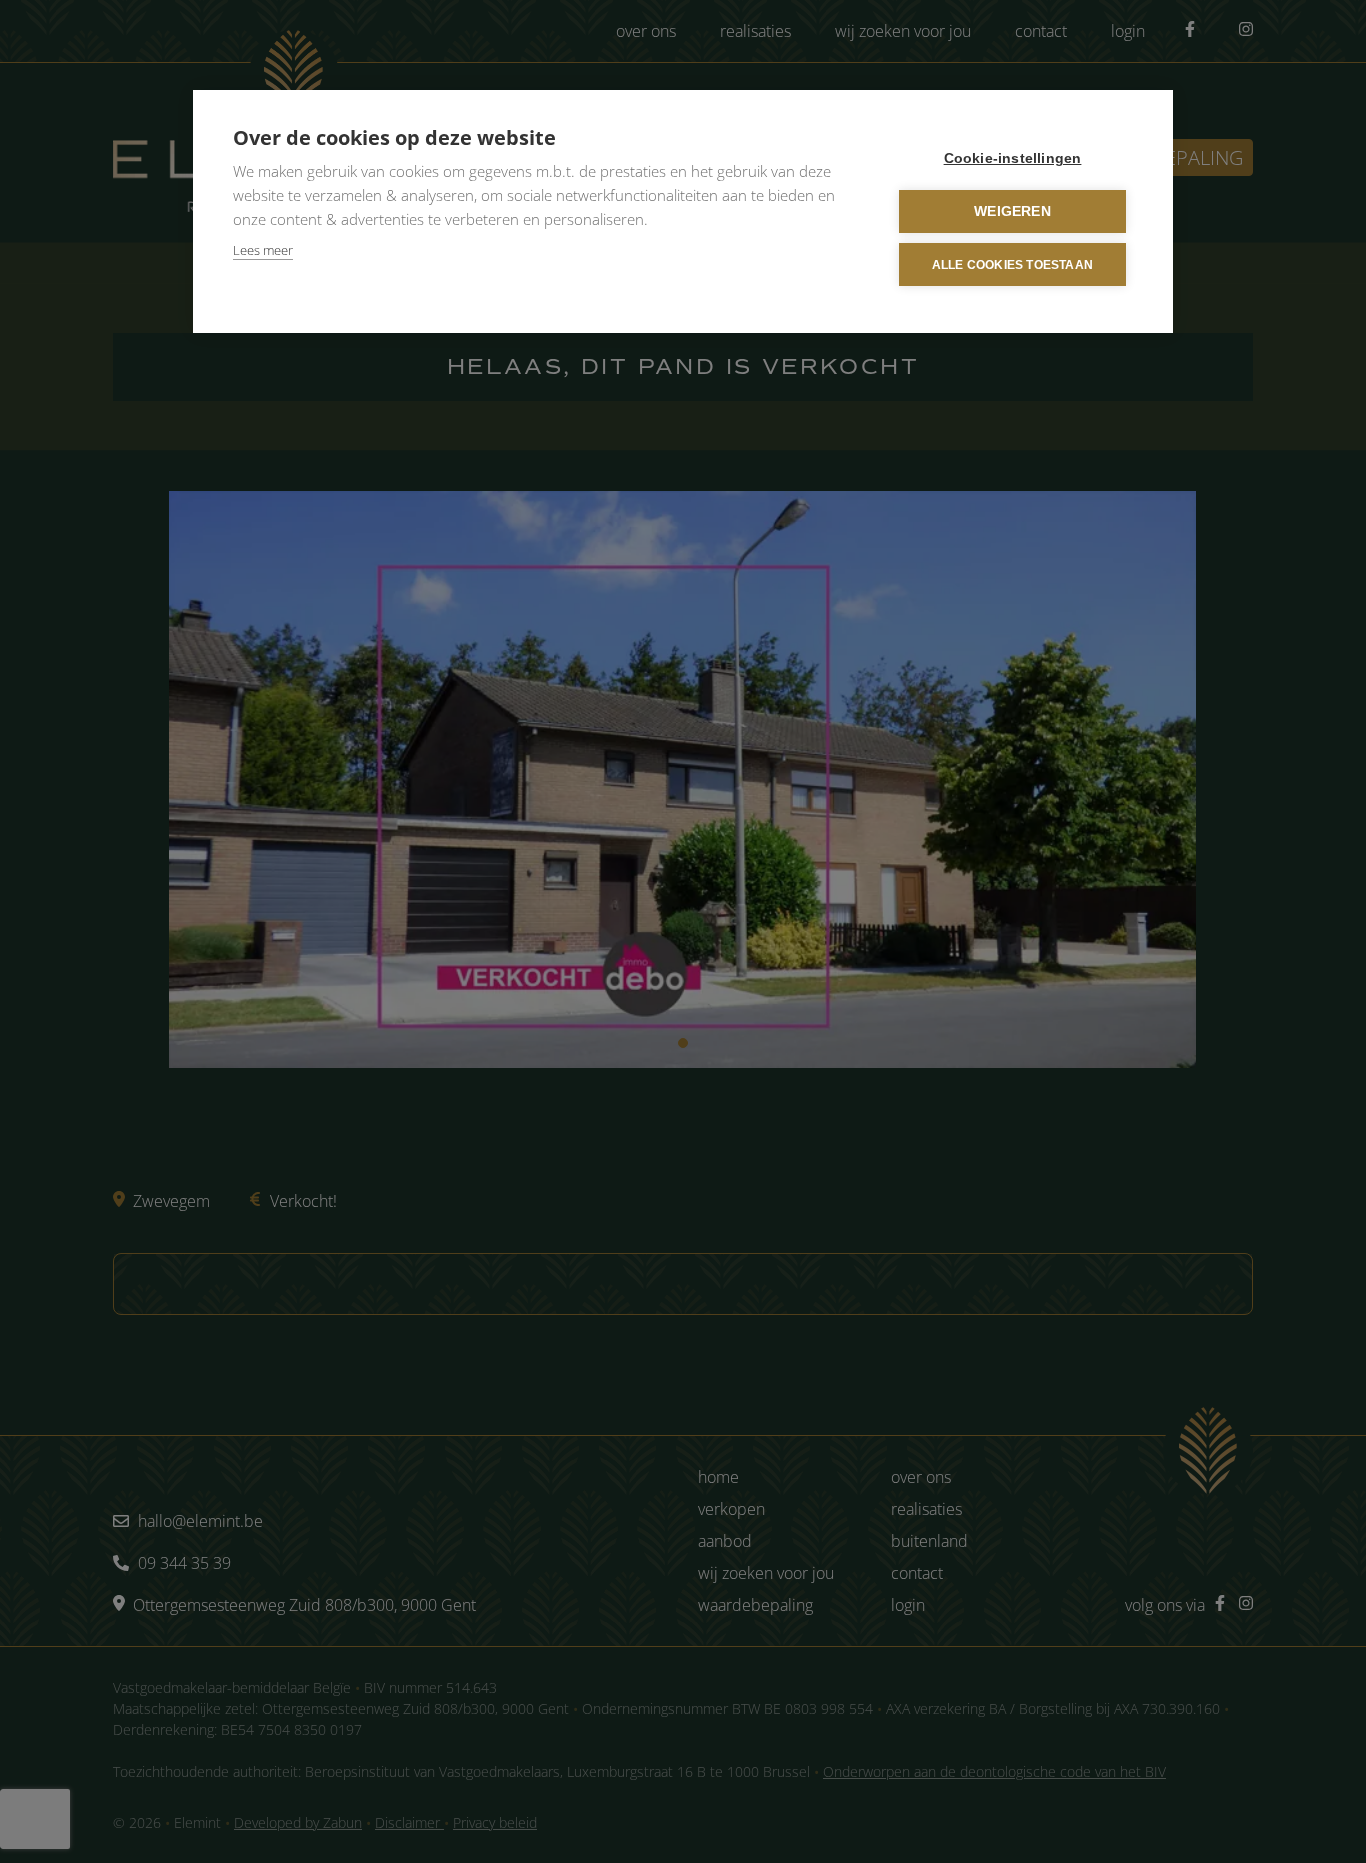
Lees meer (263, 250)
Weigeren (1012, 211)
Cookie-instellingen (1013, 158)
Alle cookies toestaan (1012, 265)
